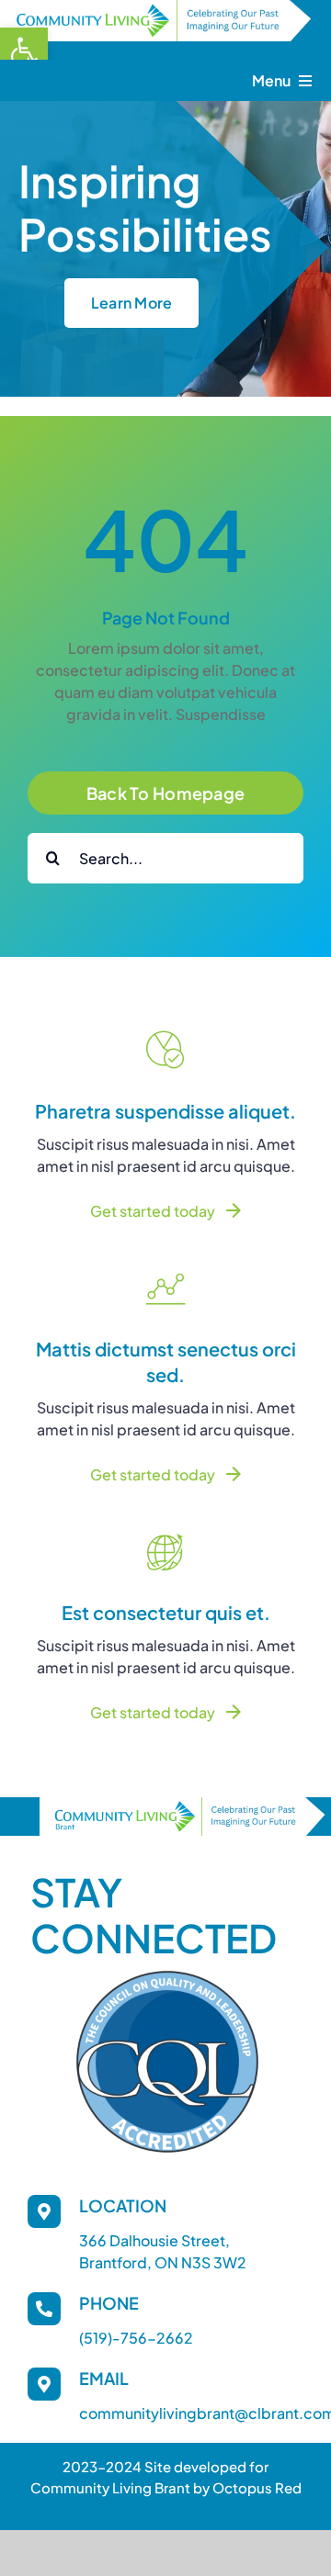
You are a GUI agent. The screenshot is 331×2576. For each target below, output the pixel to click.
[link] (24, 51)
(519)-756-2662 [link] (136, 2338)
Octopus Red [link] (257, 2487)
